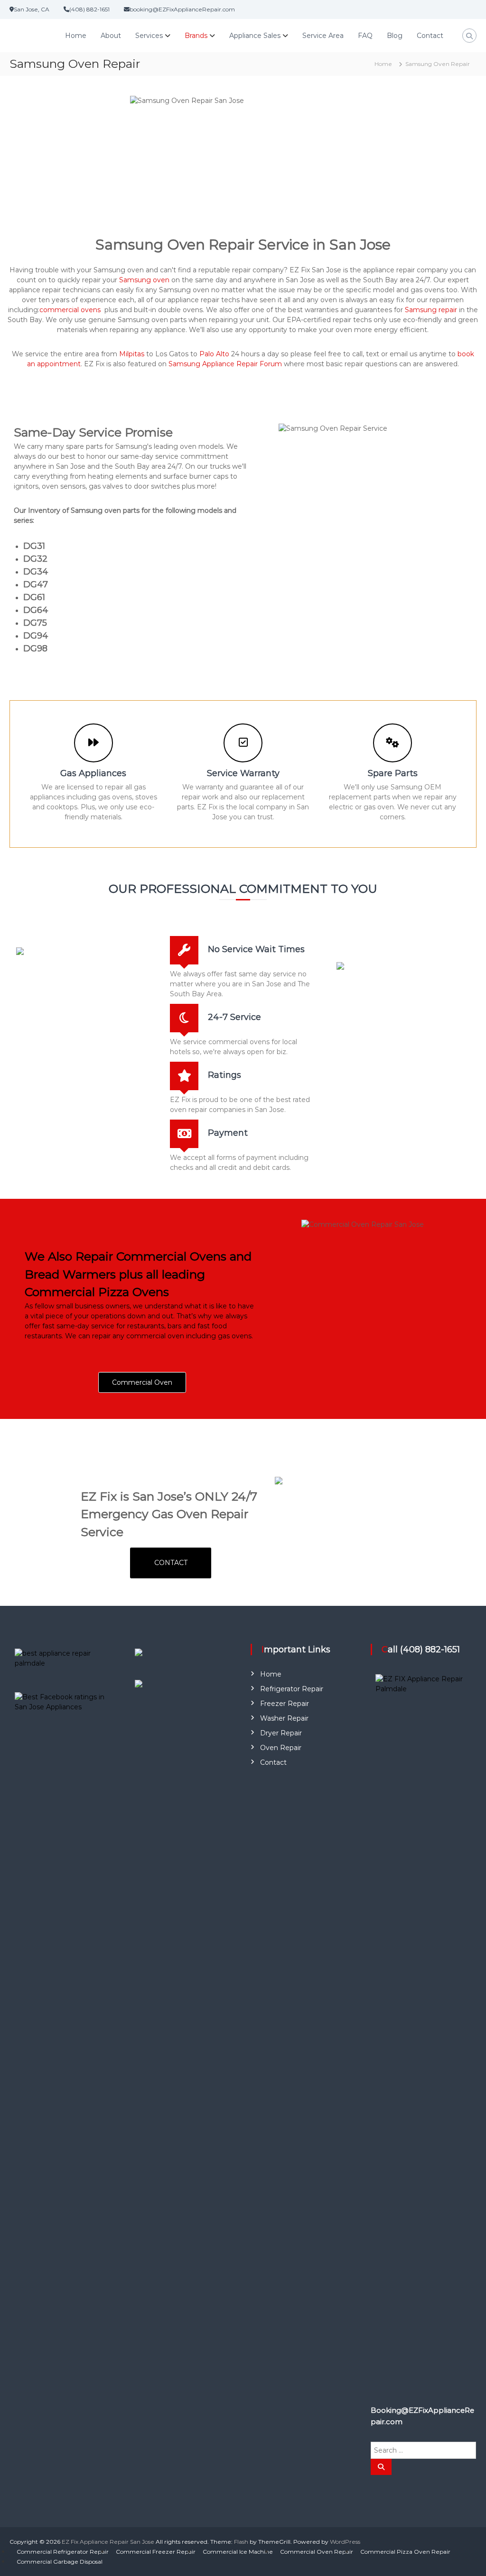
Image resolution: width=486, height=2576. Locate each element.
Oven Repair (281, 1748)
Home (76, 36)
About (111, 36)
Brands (196, 36)
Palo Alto (214, 354)
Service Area (323, 36)
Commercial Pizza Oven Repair (405, 2552)
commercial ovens (70, 310)
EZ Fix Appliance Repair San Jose (108, 2542)
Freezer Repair (285, 1704)
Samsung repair (431, 310)
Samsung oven (144, 280)
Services (149, 36)
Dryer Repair (281, 1733)
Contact (430, 36)
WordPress (345, 2542)
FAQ (365, 36)
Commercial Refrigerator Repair (63, 2552)
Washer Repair (284, 1718)
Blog (395, 36)
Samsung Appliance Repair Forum (225, 364)
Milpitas (132, 354)
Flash (241, 2542)
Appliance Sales (255, 36)
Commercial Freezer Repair (156, 2552)
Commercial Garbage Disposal (60, 2562)
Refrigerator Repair (292, 1689)
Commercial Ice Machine (238, 2552)
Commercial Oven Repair (317, 2552)
